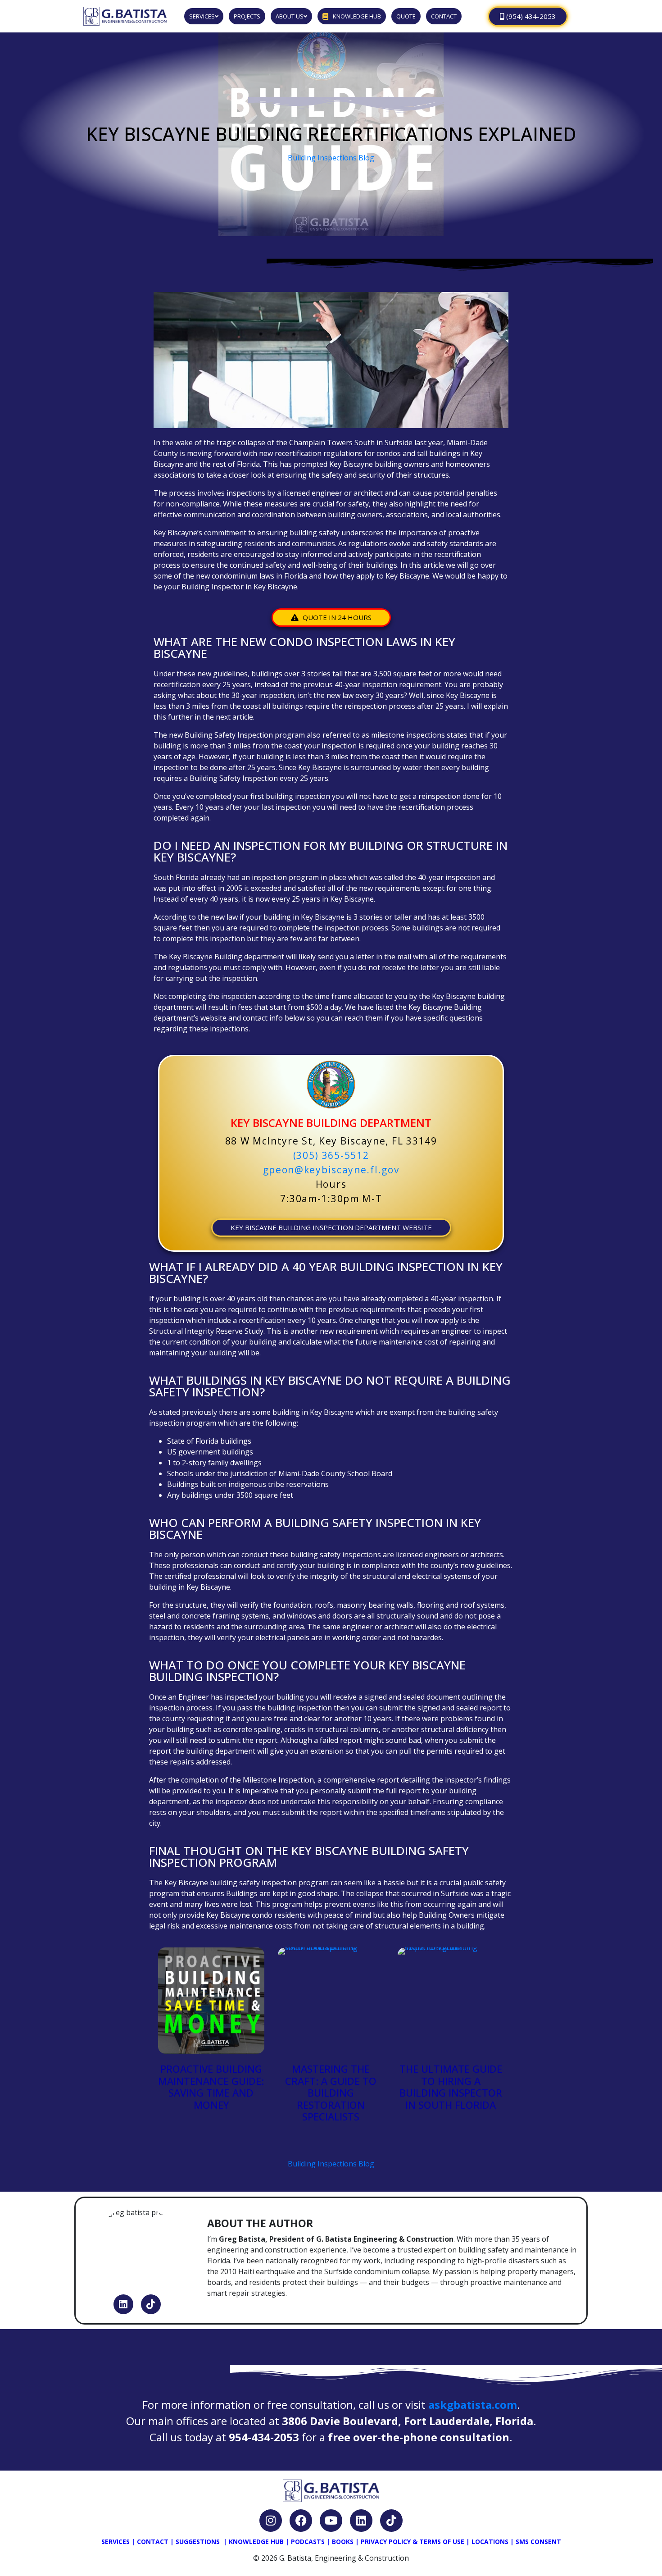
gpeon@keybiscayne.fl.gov (331, 1170)
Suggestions (198, 2542)
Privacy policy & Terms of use (413, 2542)
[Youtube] (331, 2521)
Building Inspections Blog (331, 158)
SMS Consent (538, 2542)
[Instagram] (271, 2521)
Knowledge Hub (256, 2542)
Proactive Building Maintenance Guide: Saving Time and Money (211, 2086)
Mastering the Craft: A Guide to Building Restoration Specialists (331, 2093)
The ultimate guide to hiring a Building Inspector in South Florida (451, 2086)
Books (343, 2542)
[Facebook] (301, 2521)
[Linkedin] (123, 2304)
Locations (490, 2542)
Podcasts (308, 2542)
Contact (153, 2542)
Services (116, 2542)
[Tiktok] (151, 2304)
